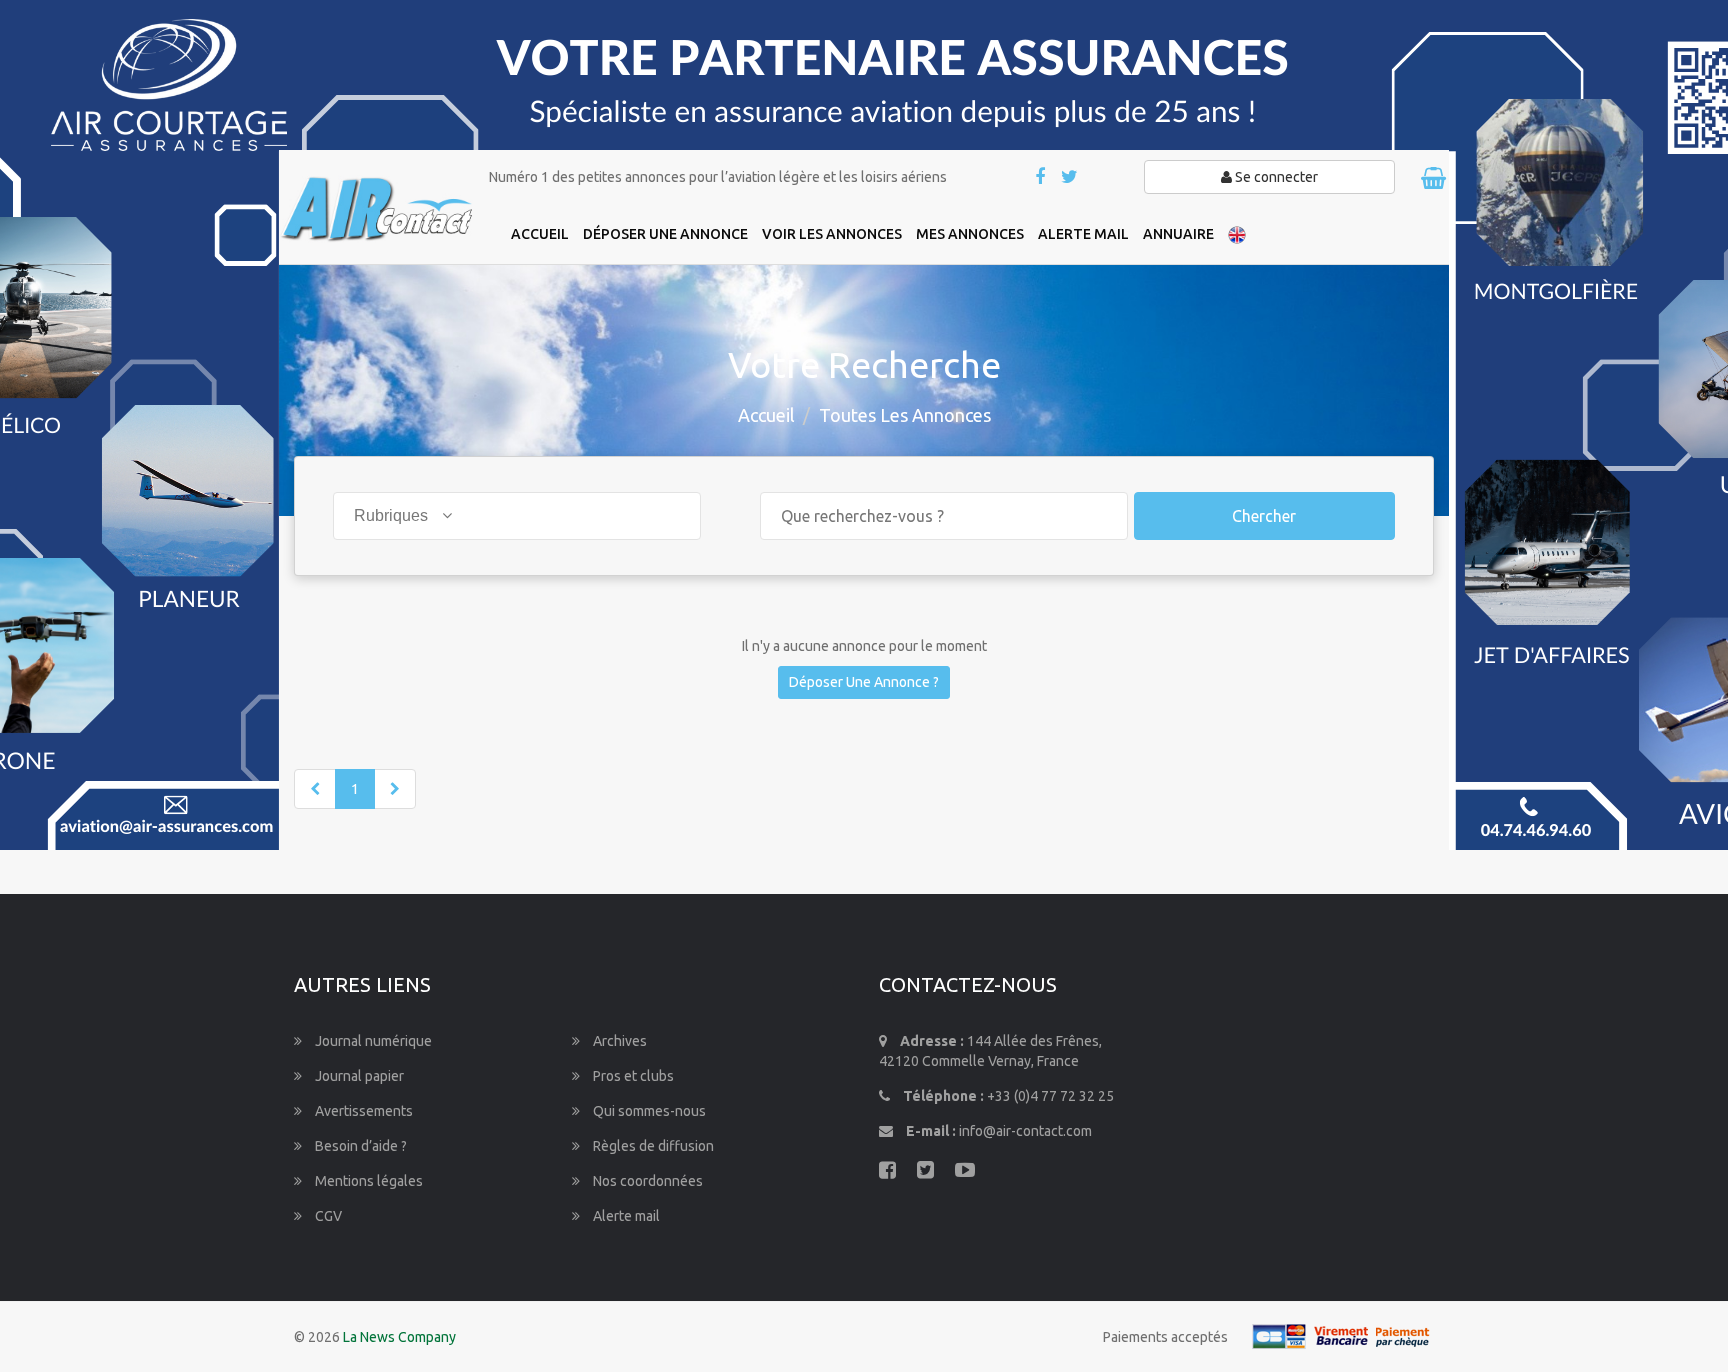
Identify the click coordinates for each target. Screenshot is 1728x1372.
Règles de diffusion (652, 1146)
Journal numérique (372, 1041)
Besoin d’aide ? (359, 1146)
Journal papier (358, 1076)
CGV (327, 1216)
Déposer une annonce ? (864, 682)
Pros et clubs (632, 1076)
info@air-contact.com (1025, 1131)
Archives (618, 1041)
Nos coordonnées (646, 1181)
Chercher (1264, 516)
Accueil (766, 415)
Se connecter (1275, 177)
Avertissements (362, 1111)
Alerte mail (625, 1216)
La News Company (399, 1337)
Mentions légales (367, 1181)
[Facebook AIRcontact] (1041, 178)
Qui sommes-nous (648, 1111)
